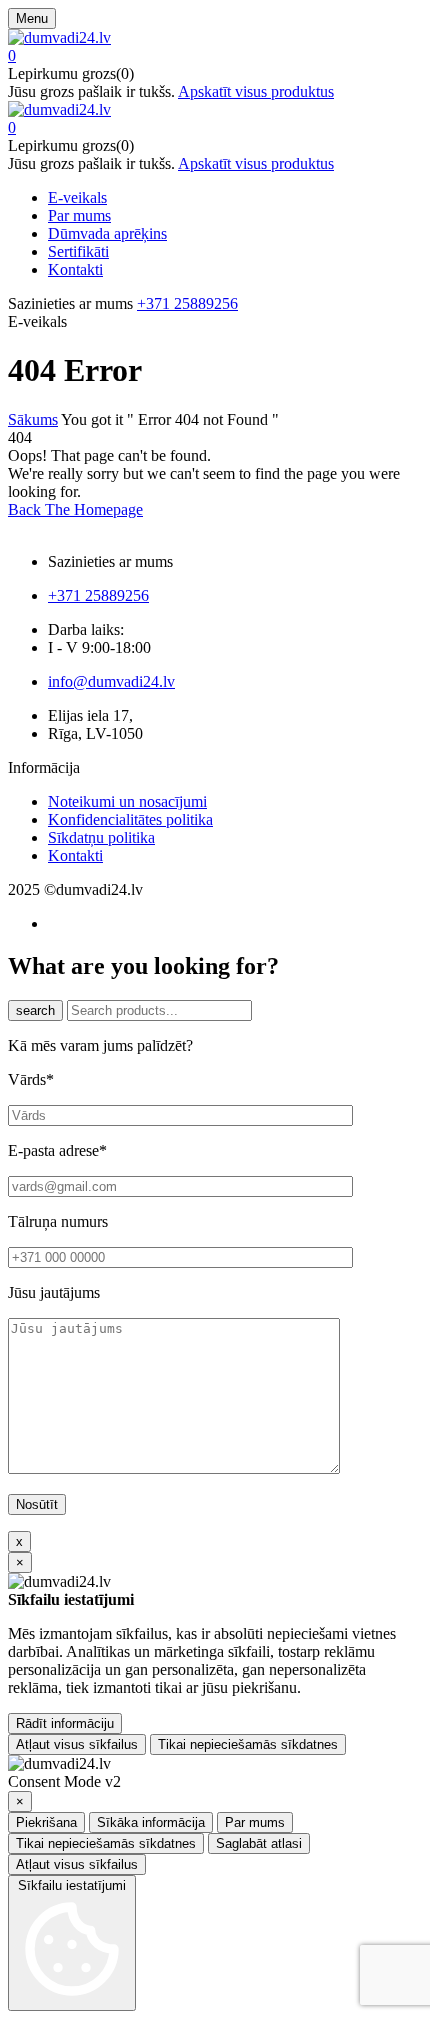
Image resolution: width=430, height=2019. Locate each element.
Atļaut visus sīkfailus (77, 1744)
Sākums (33, 419)
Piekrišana (46, 1822)
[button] (215, 56)
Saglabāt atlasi (259, 1843)
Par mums (255, 1822)
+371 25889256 (187, 303)
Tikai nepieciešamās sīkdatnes (248, 1744)
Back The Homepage (75, 509)
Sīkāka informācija (151, 1822)
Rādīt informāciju (65, 1723)
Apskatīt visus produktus (256, 91)
